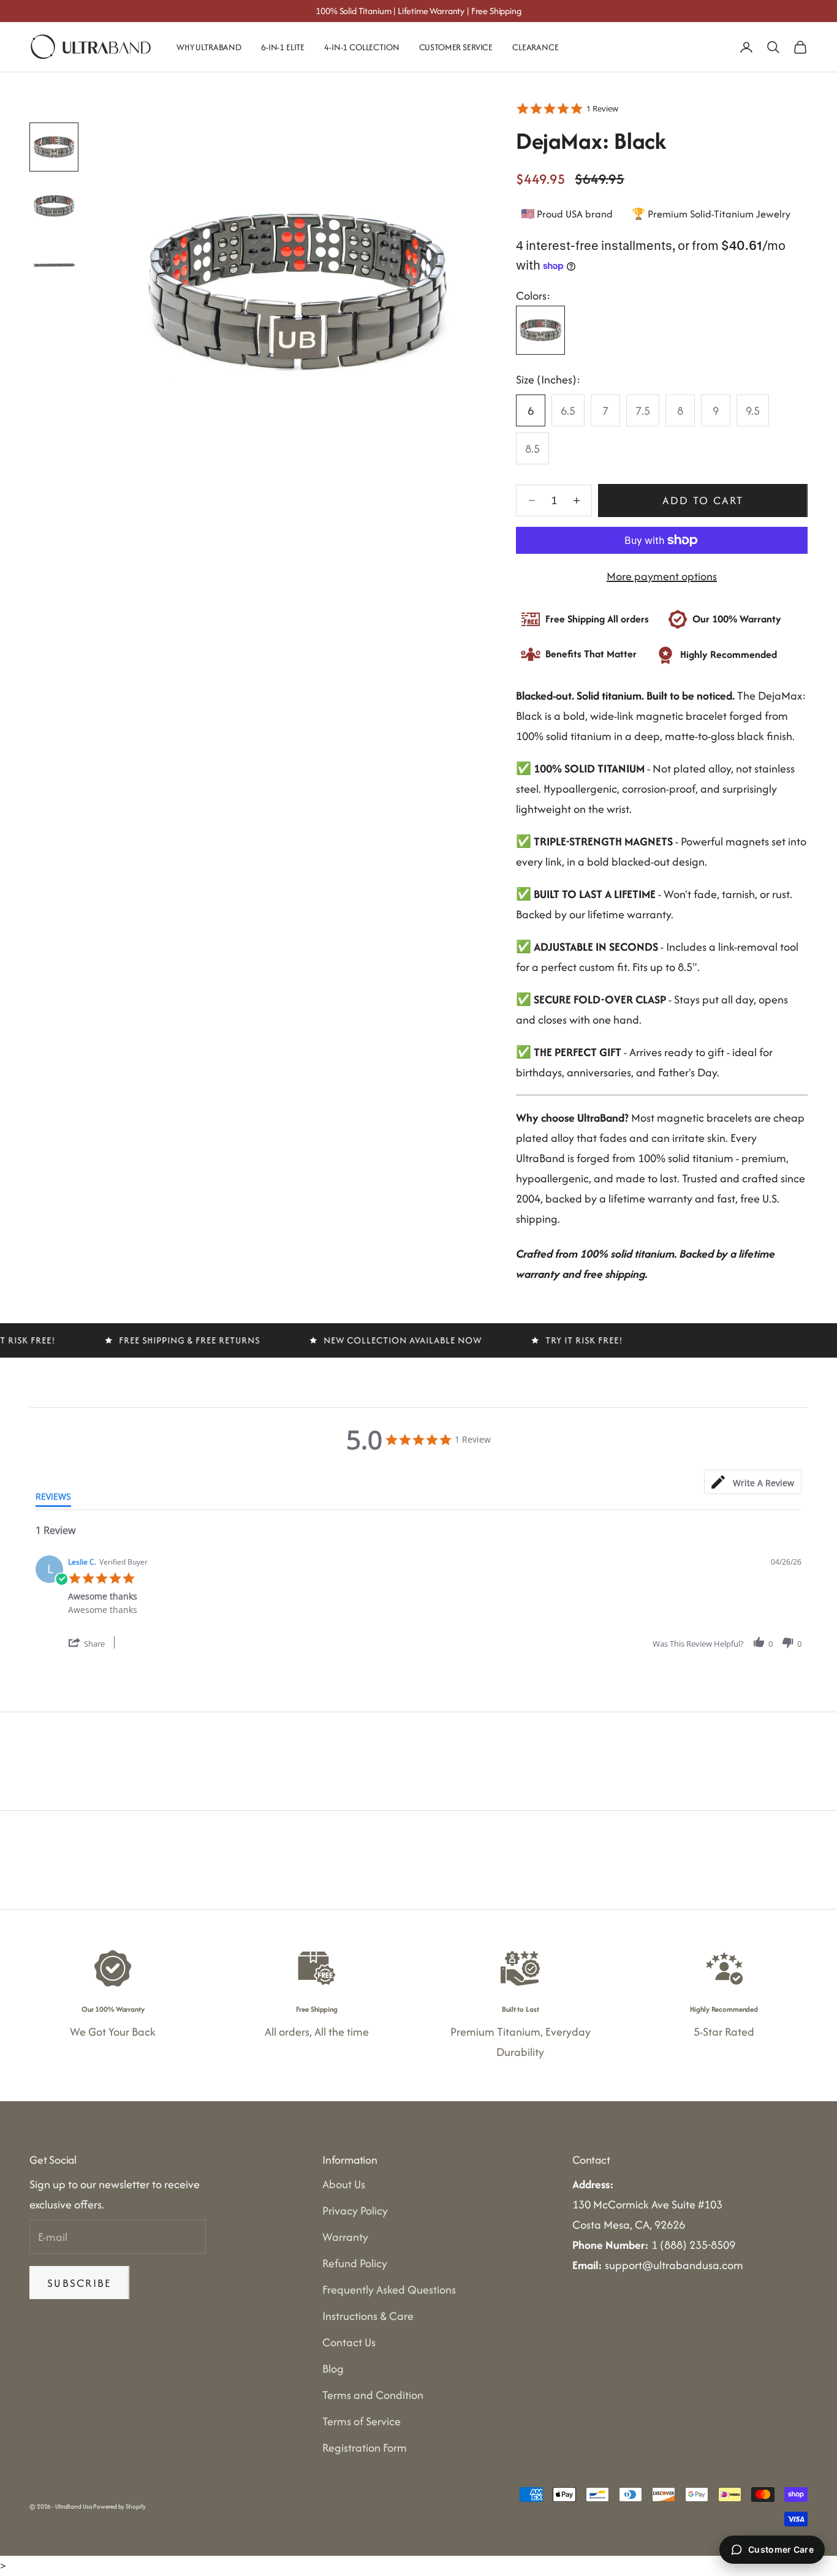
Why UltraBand (209, 47)
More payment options (662, 576)
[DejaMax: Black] (540, 330)
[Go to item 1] (54, 147)
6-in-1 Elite (283, 47)
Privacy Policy (355, 2211)
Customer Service (456, 47)
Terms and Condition (373, 2395)
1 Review (602, 108)
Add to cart (703, 500)
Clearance (536, 47)
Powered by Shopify (119, 2506)
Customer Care (781, 2549)
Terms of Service (362, 2421)
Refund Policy (355, 2263)
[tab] (753, 1482)
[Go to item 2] (54, 206)
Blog (333, 2369)
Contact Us (349, 2342)
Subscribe (79, 2283)
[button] (96, 1643)
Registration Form (365, 2448)
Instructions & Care (368, 2316)
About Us (344, 2184)
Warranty (345, 2237)
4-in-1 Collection (362, 47)
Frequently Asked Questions (389, 2290)
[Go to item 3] (54, 265)
